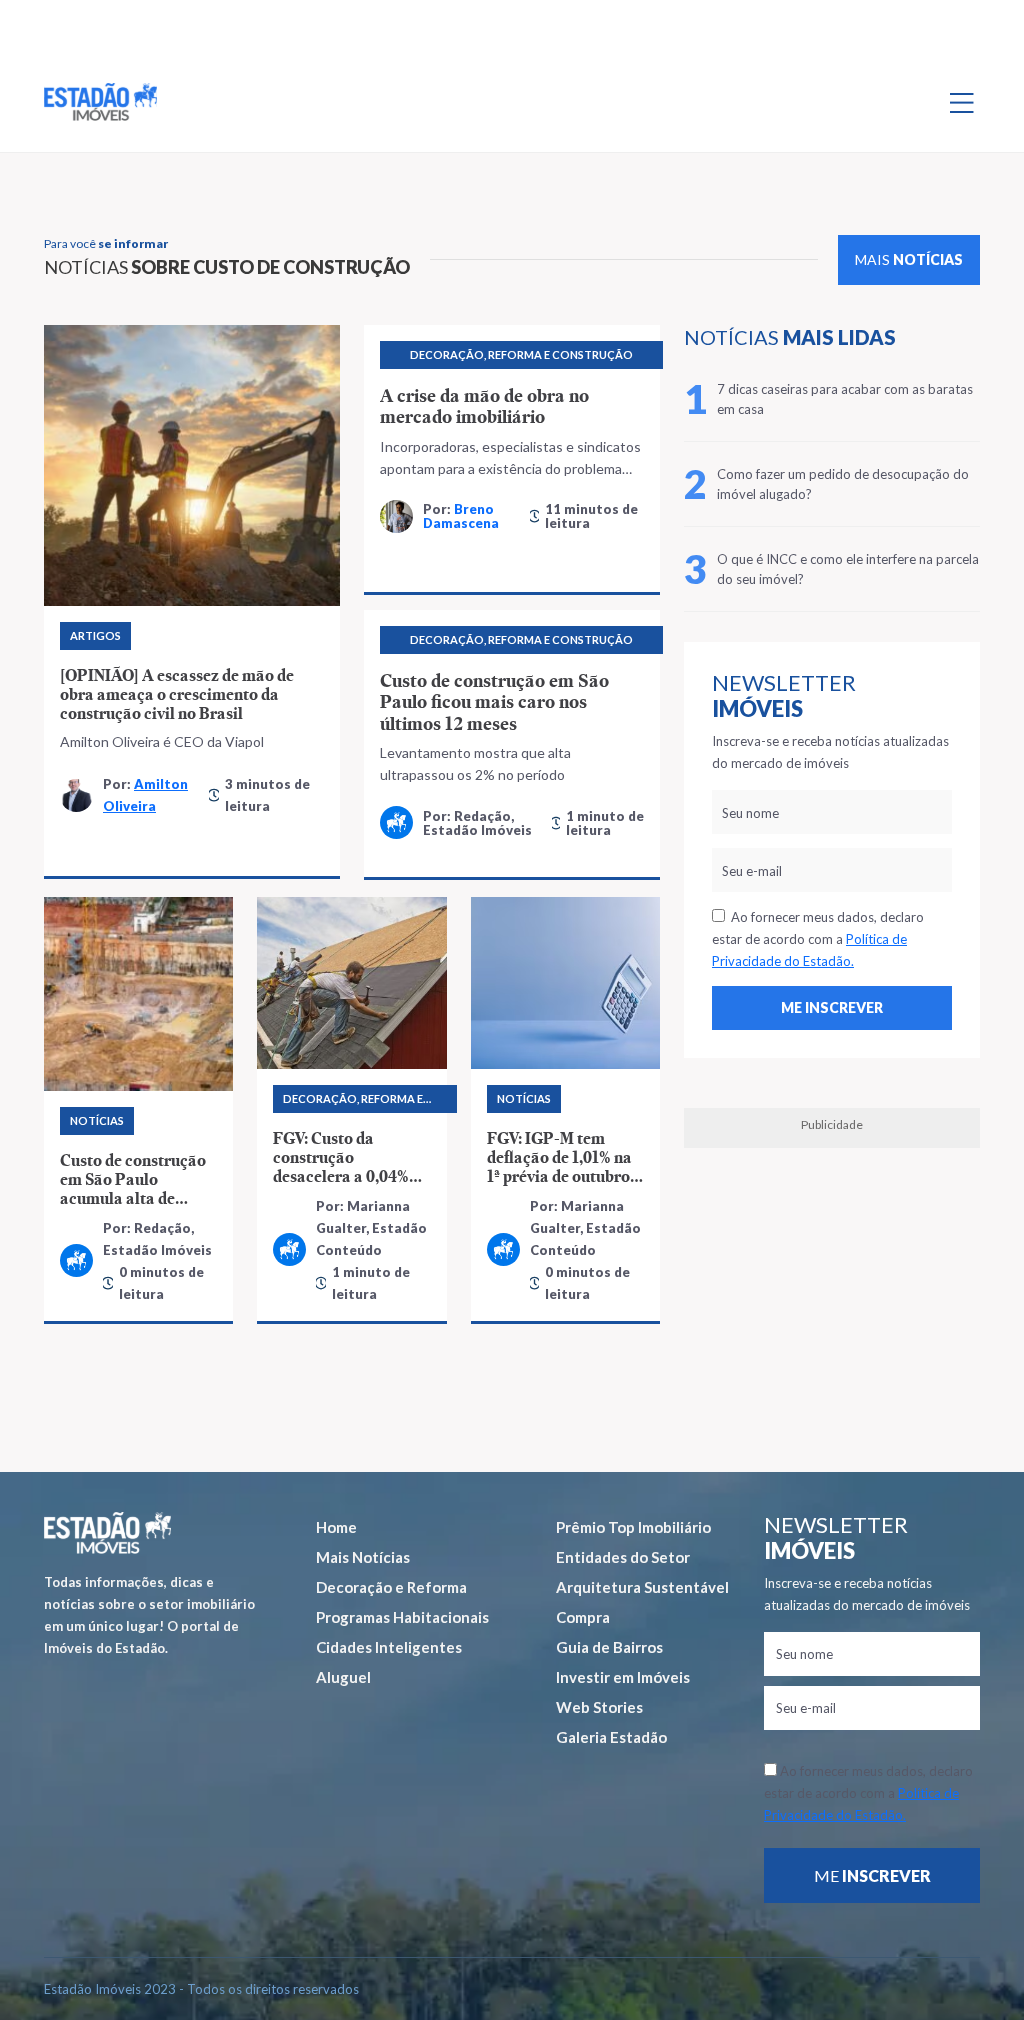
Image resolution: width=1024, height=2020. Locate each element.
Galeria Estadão (611, 1737)
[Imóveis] (107, 1533)
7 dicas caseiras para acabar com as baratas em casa (845, 399)
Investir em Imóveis (623, 1677)
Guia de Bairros (609, 1647)
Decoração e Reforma (391, 1587)
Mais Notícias (363, 1557)
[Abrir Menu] (962, 102)
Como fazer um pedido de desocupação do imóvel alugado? (843, 484)
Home (336, 1527)
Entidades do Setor (623, 1557)
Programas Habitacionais (402, 1617)
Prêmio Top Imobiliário (633, 1527)
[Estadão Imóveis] (100, 102)
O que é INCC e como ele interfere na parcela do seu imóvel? (848, 569)
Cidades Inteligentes (389, 1647)
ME (872, 1875)
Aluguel (343, 1677)
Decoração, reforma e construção (521, 354)
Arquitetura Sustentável (642, 1587)
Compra (583, 1617)
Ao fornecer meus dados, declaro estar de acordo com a (818, 939)
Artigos (95, 635)
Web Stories (599, 1707)
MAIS (909, 259)
